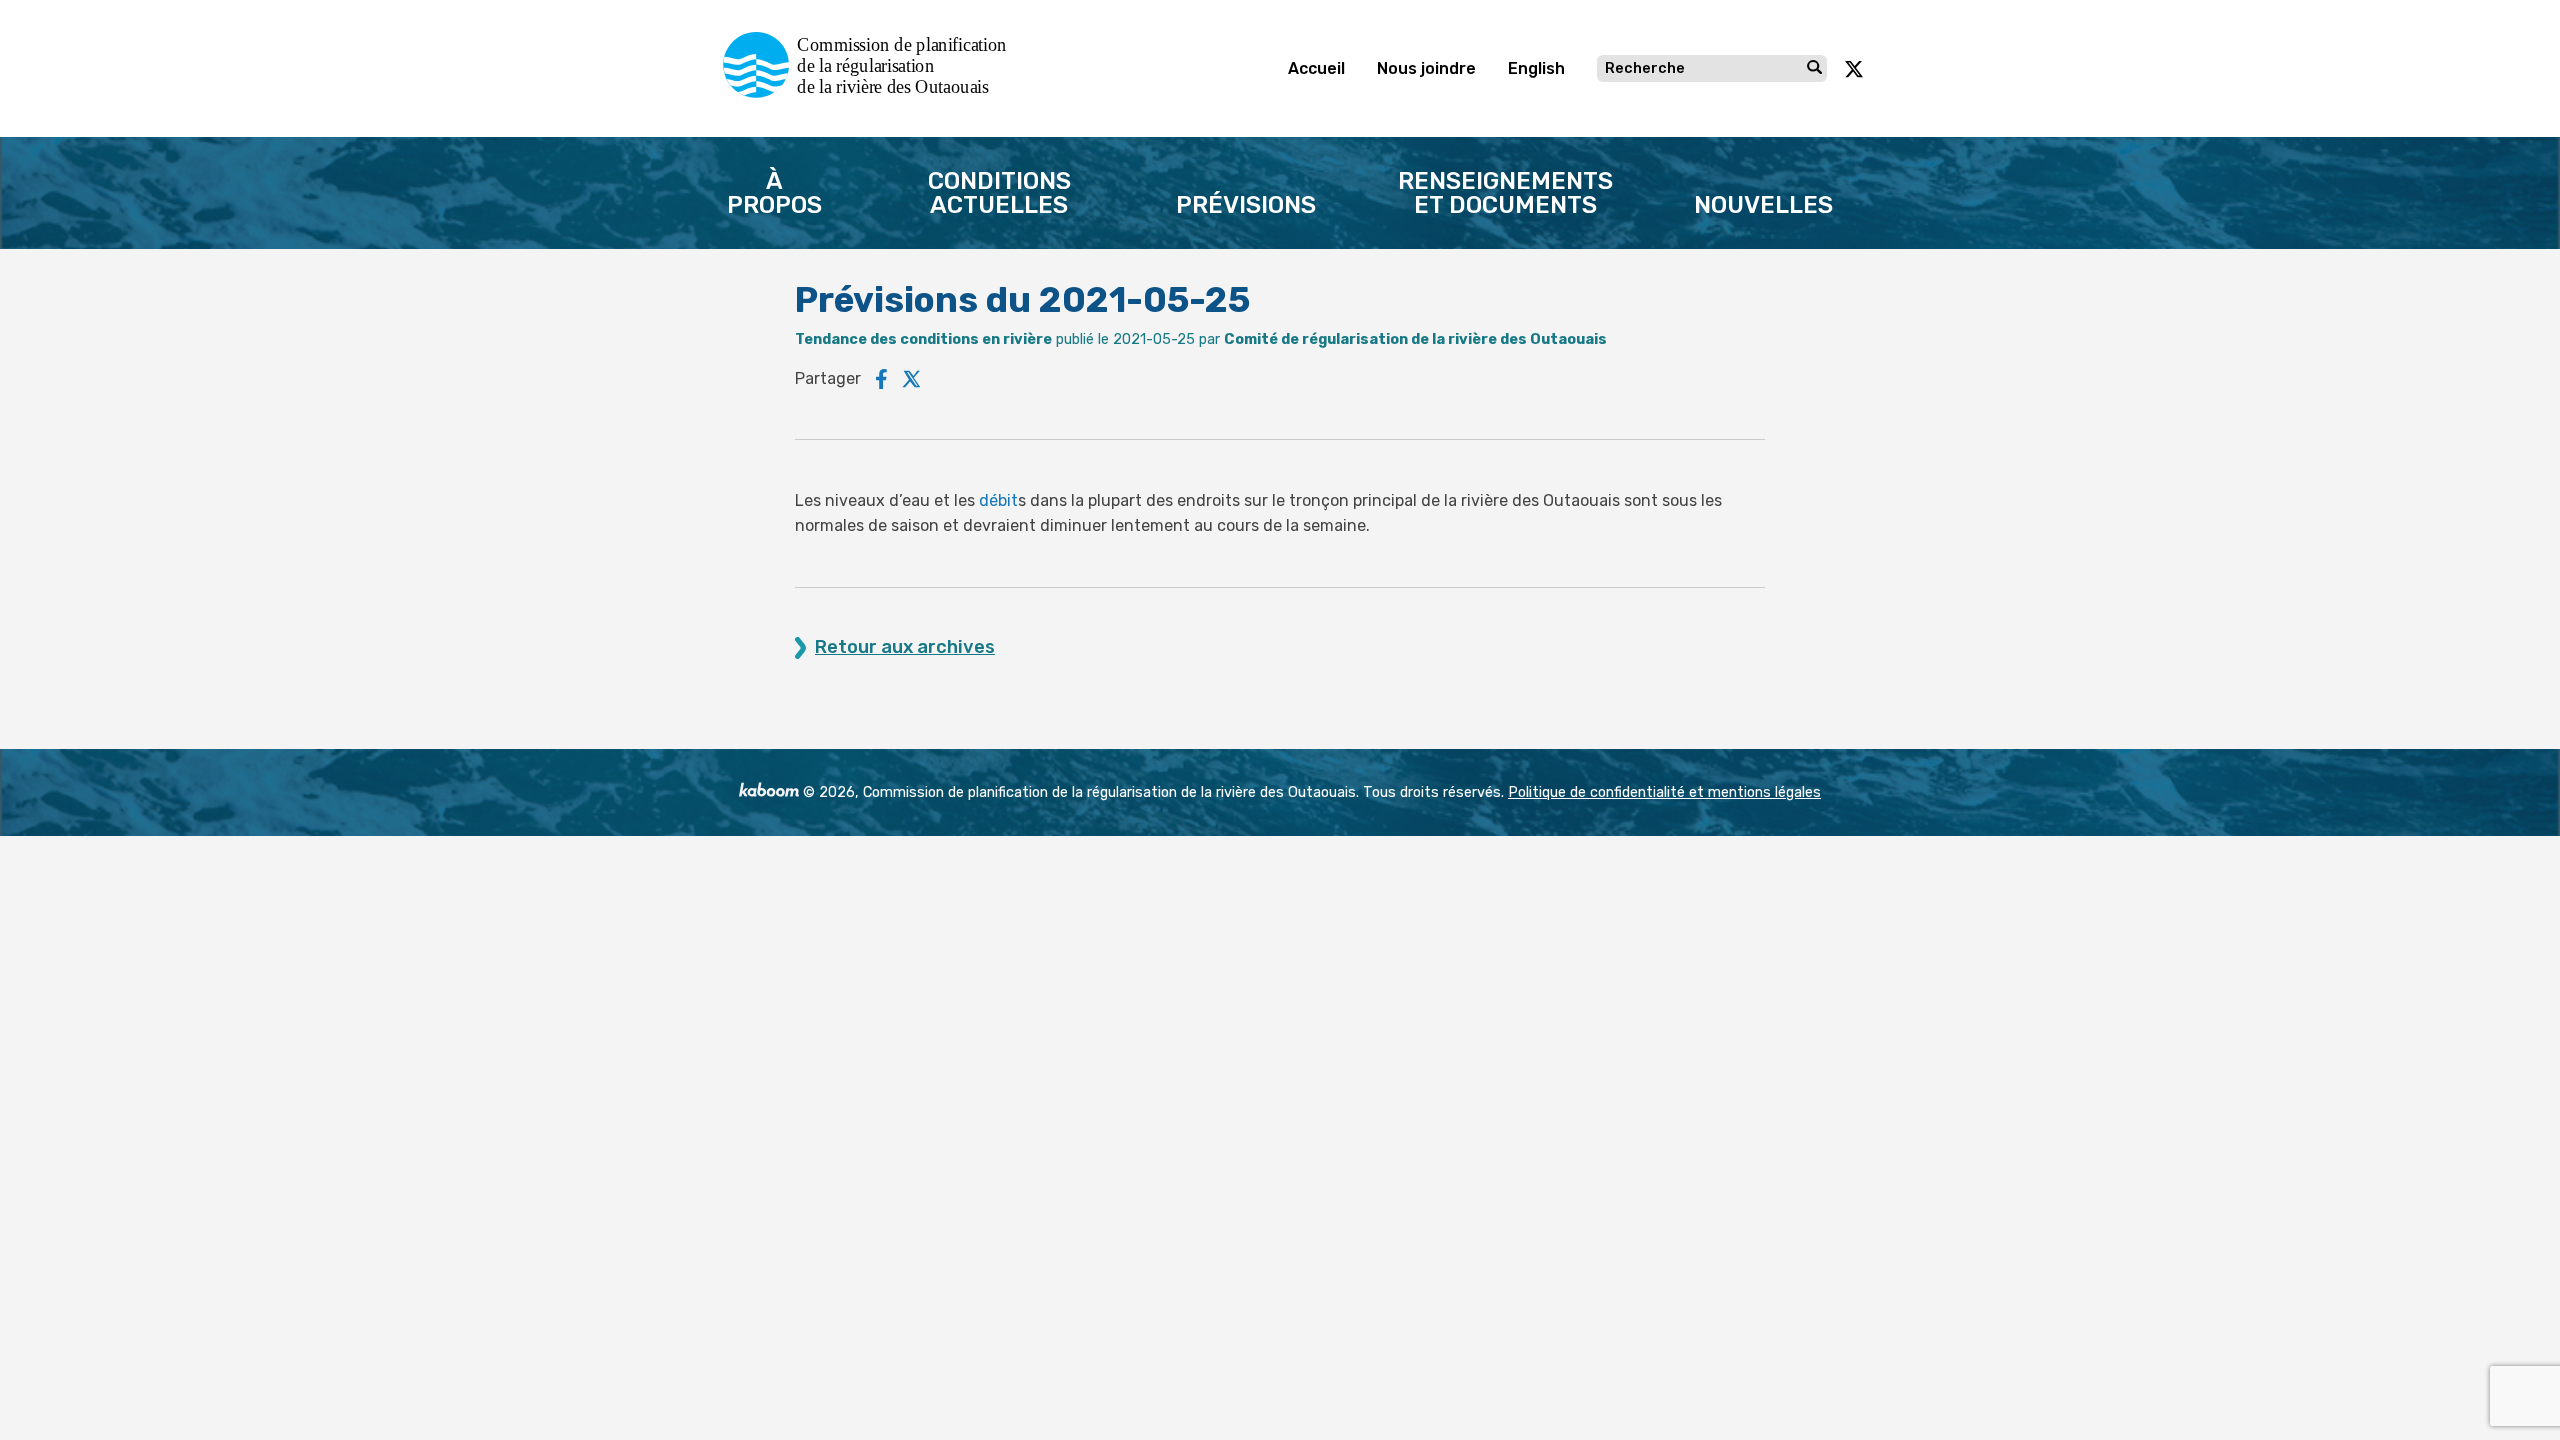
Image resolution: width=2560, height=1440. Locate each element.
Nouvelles (1763, 205)
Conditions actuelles (999, 193)
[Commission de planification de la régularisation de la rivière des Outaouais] (872, 92)
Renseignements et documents (1505, 193)
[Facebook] (881, 379)
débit (998, 500)
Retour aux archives (905, 647)
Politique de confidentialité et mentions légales (1664, 792)
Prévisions (1246, 205)
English (1536, 68)
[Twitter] (912, 379)
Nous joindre (1426, 68)
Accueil (1316, 68)
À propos (774, 193)
